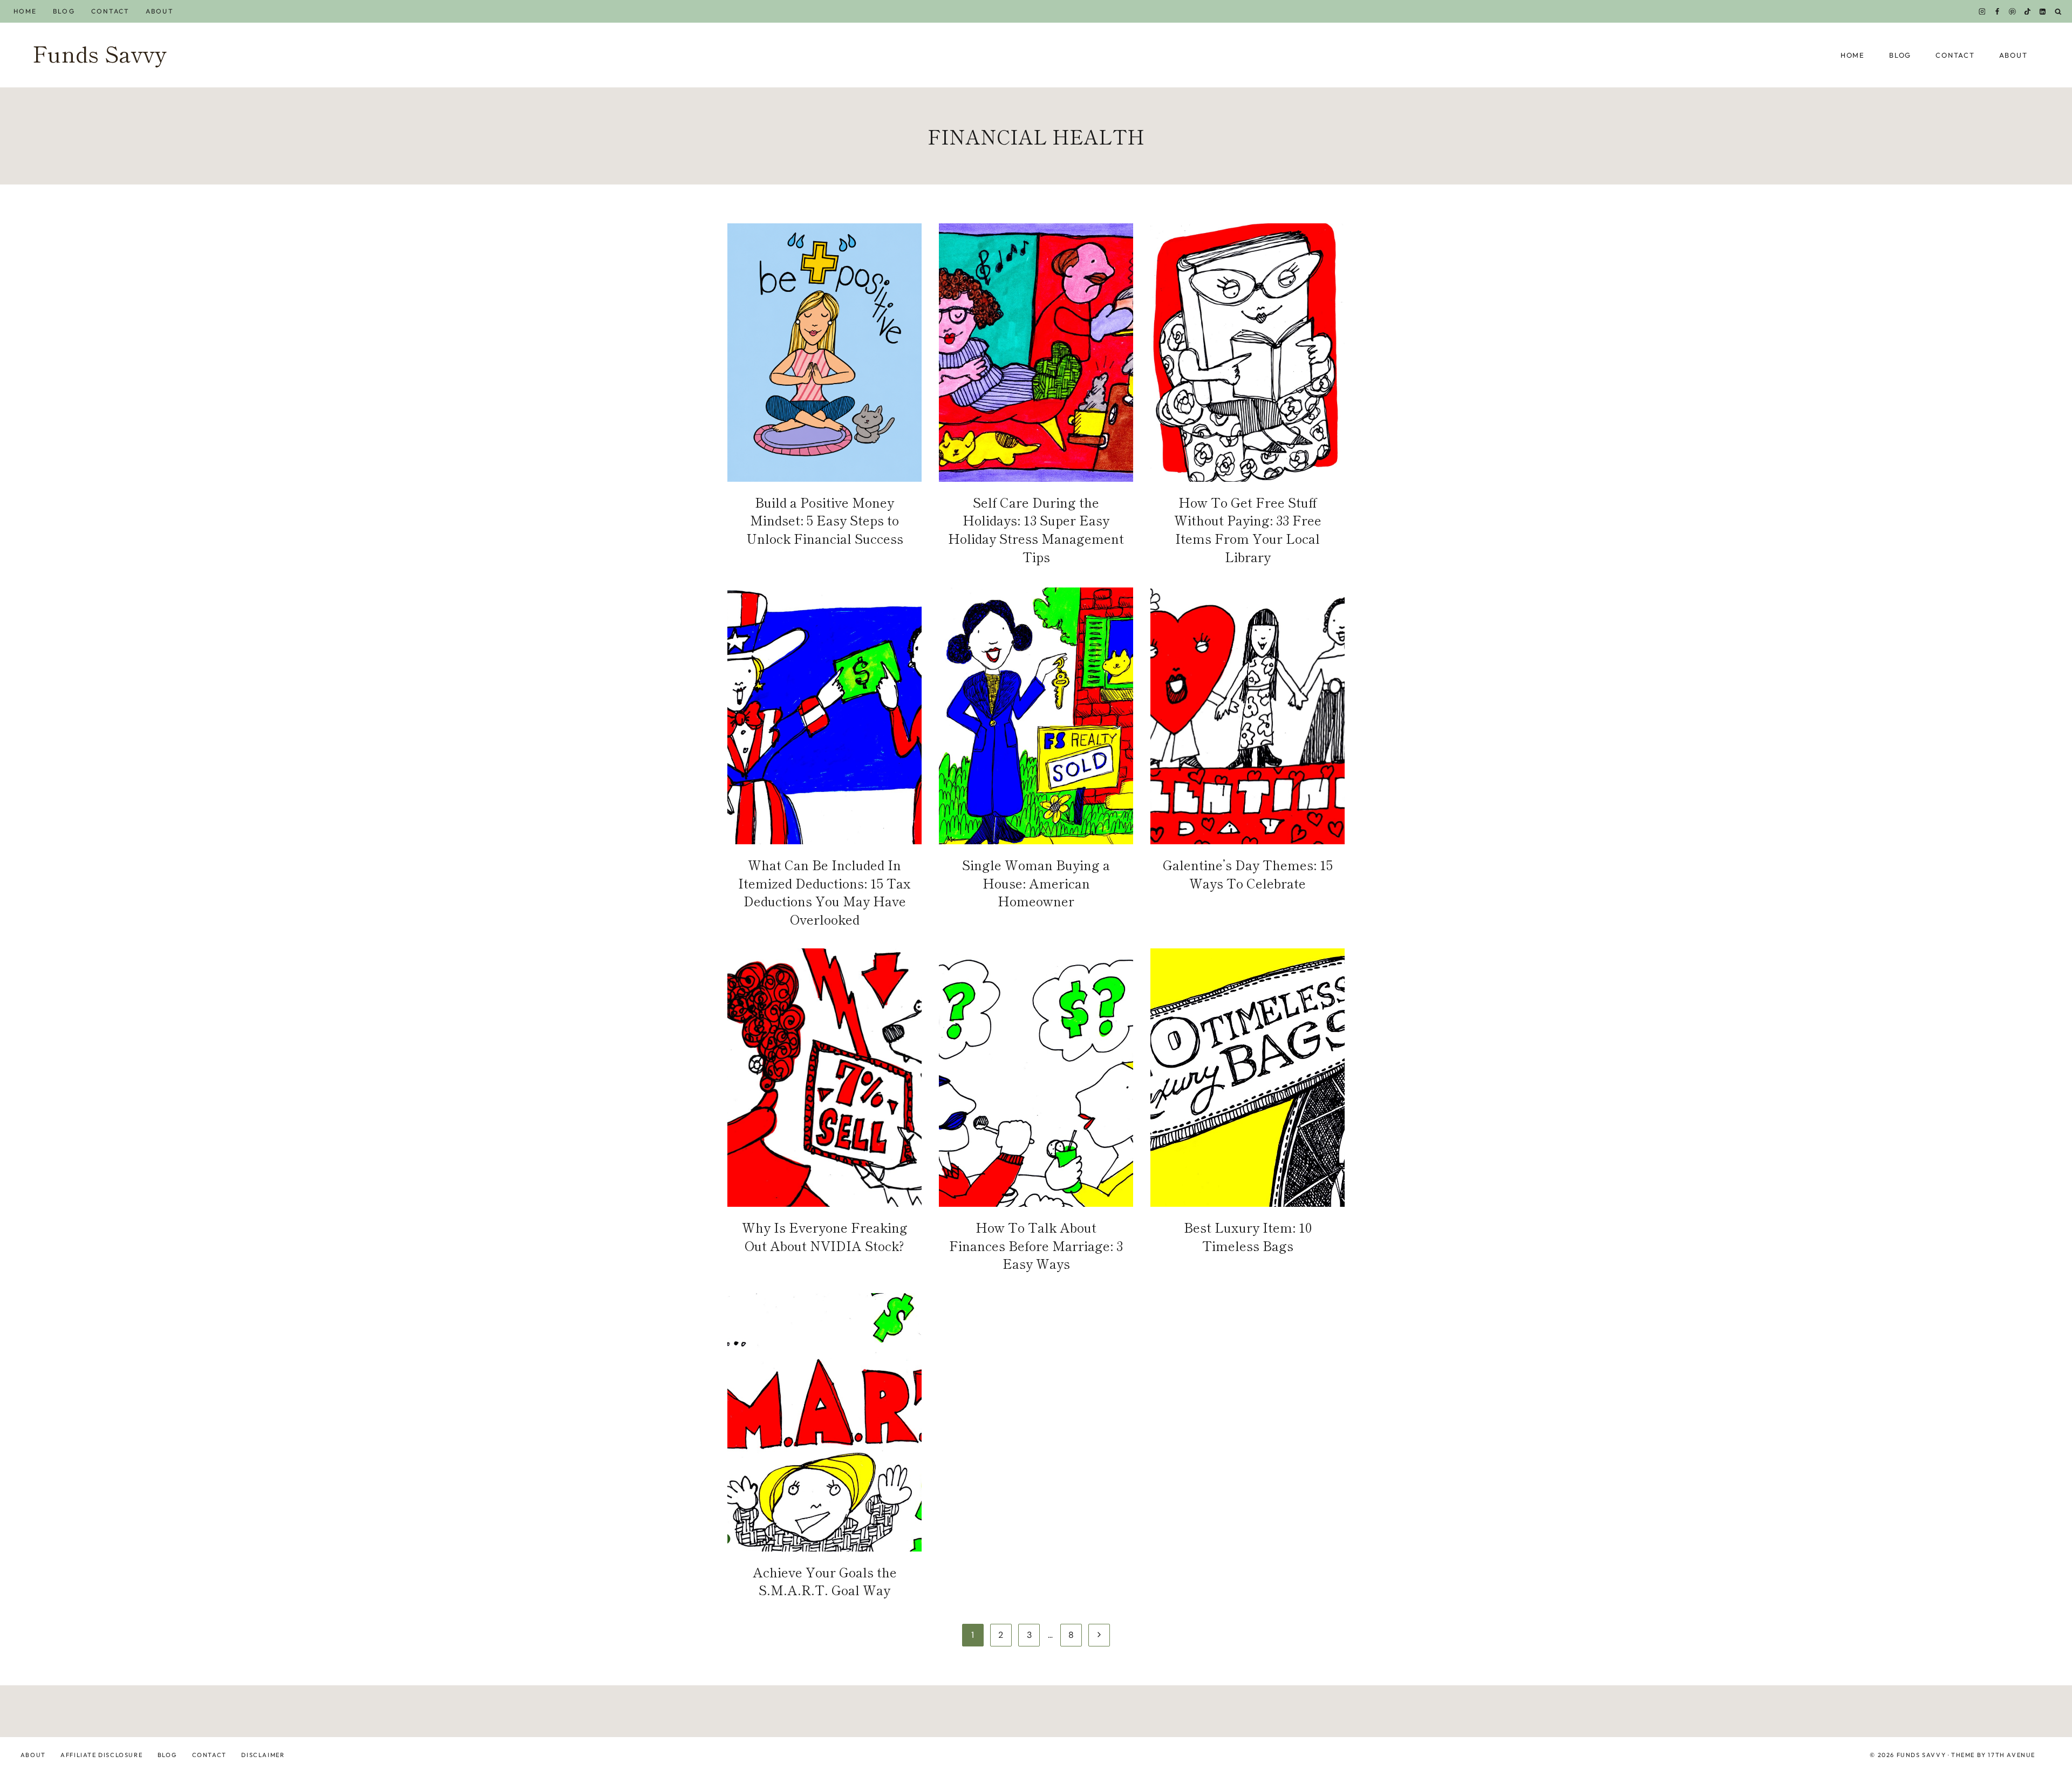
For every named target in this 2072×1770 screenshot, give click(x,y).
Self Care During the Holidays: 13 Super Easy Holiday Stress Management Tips (1036, 529)
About (159, 11)
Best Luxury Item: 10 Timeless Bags (1248, 1236)
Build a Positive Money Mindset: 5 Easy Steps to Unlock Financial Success (825, 520)
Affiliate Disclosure (101, 1755)
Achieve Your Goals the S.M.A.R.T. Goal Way (825, 1581)
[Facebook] (1997, 11)
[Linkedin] (2043, 11)
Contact (111, 11)
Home (25, 11)
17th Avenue (2012, 1755)
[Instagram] (1982, 11)
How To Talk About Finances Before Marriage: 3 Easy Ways (1036, 1245)
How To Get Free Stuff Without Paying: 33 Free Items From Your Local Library (1248, 529)
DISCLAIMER (263, 1755)
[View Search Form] (2058, 12)
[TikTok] (2028, 11)
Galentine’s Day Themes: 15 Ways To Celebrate (1248, 874)
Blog (64, 11)
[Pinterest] (2013, 11)
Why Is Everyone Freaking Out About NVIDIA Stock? (825, 1236)
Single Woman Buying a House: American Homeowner (1036, 883)
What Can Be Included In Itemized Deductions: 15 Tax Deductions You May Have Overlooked (824, 892)
